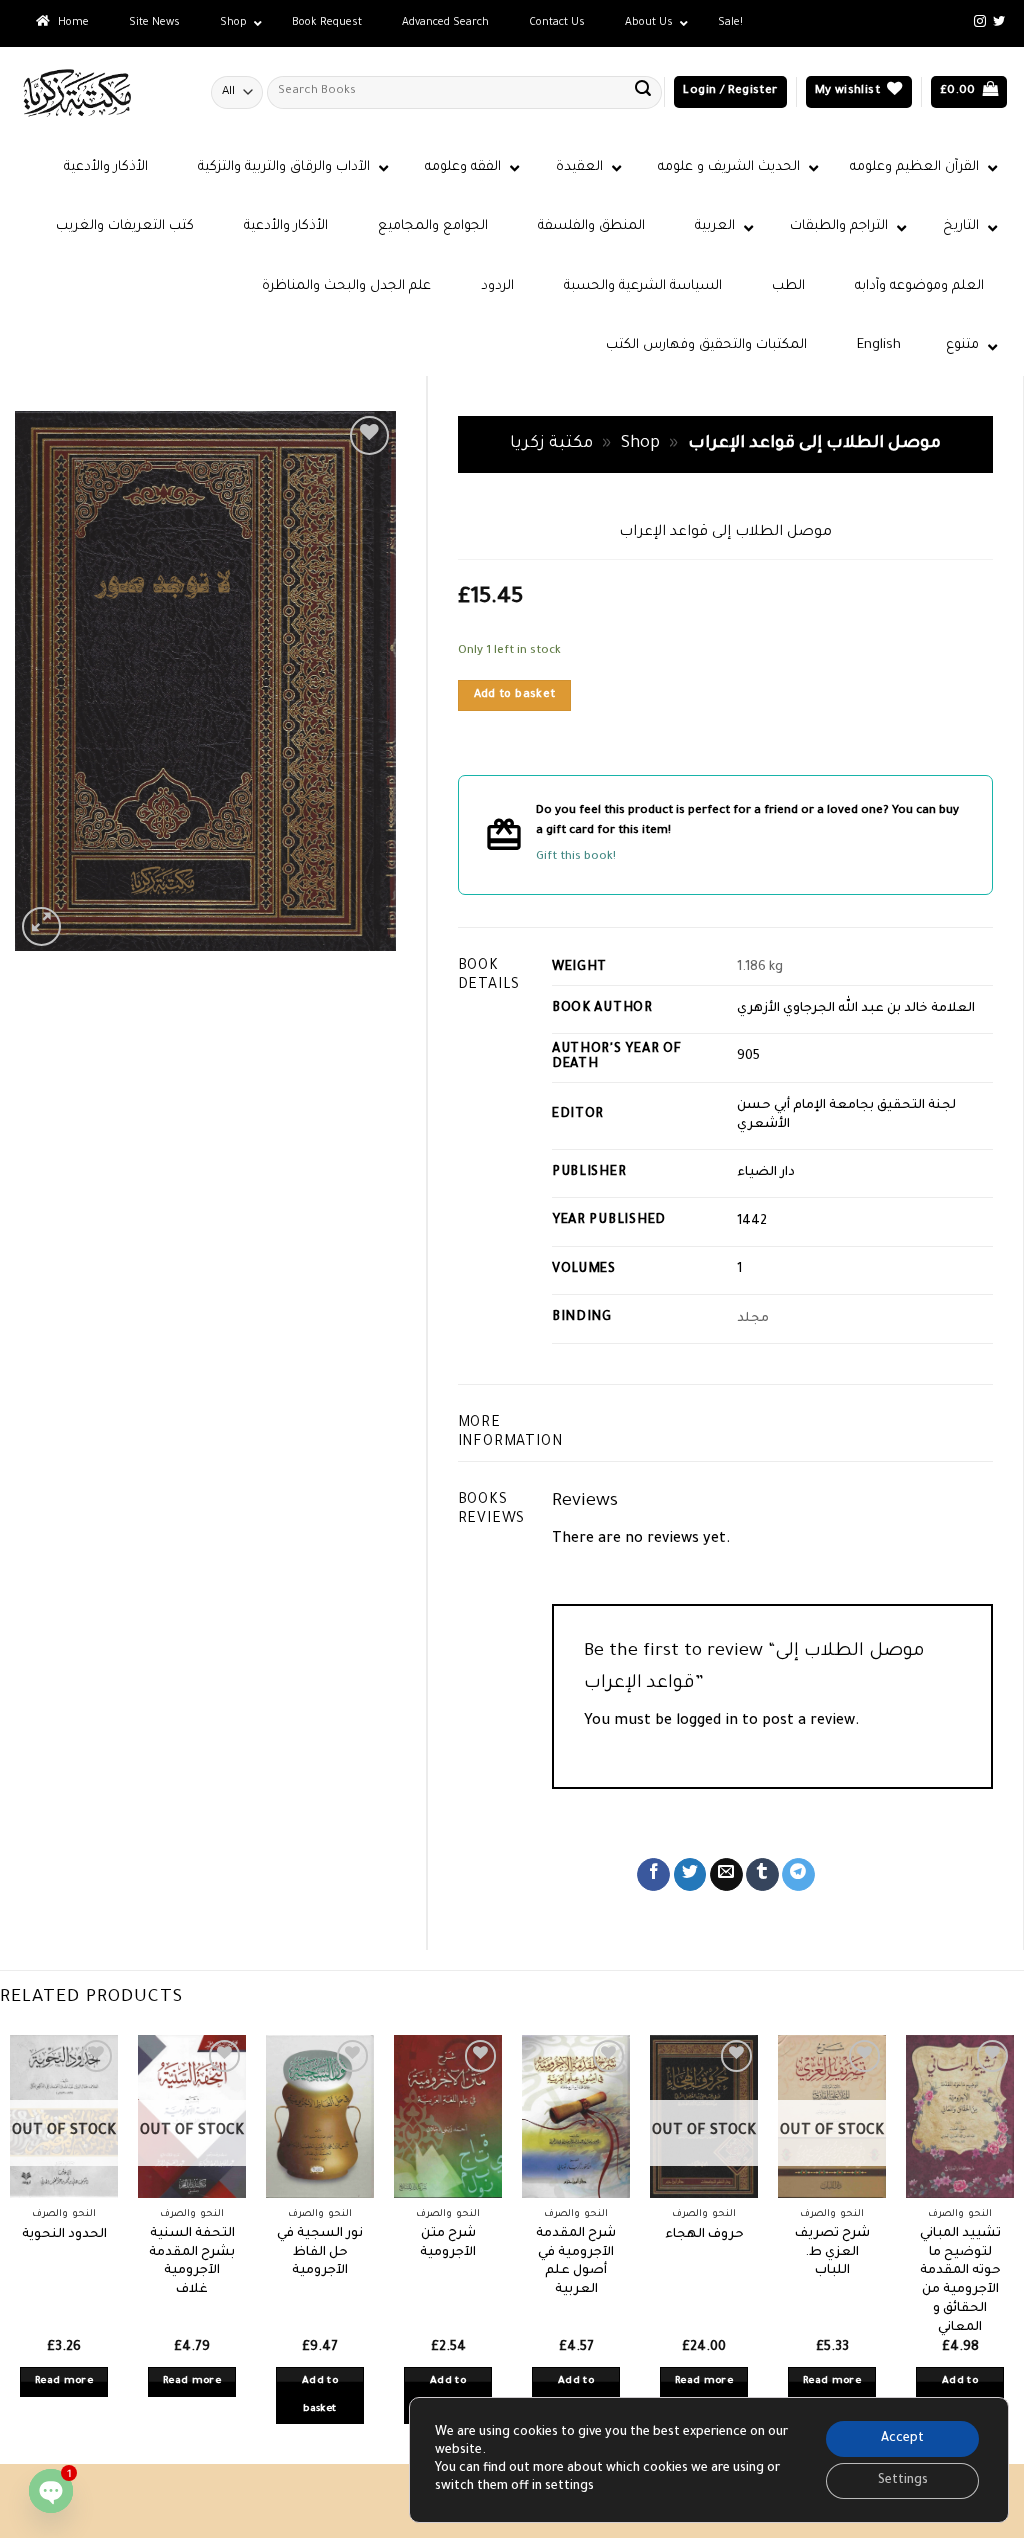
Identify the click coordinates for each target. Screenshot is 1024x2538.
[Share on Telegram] (798, 1875)
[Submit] (643, 92)
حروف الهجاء (704, 2235)
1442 (752, 1222)
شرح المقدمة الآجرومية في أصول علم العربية (576, 2262)
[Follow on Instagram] (980, 22)
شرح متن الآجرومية (448, 2243)
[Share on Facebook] (653, 1875)
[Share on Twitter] (690, 1875)
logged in (707, 1722)
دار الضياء (766, 1173)
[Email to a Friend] (726, 1875)
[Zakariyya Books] (98, 92)
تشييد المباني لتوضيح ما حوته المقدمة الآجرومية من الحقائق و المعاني (960, 2281)
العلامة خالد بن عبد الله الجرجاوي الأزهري (856, 1009)
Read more (64, 2381)
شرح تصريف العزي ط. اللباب (832, 2252)
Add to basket (515, 695)
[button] (730, 92)
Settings (903, 2481)
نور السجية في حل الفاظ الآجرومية (320, 2252)
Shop (640, 444)
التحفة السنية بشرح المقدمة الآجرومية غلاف (192, 2262)
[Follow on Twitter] (999, 22)
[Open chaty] (51, 2491)
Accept (902, 2439)
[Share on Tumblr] (762, 1875)
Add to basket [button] (320, 2395)
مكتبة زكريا (551, 444)
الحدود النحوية (64, 2235)
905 (748, 1057)
